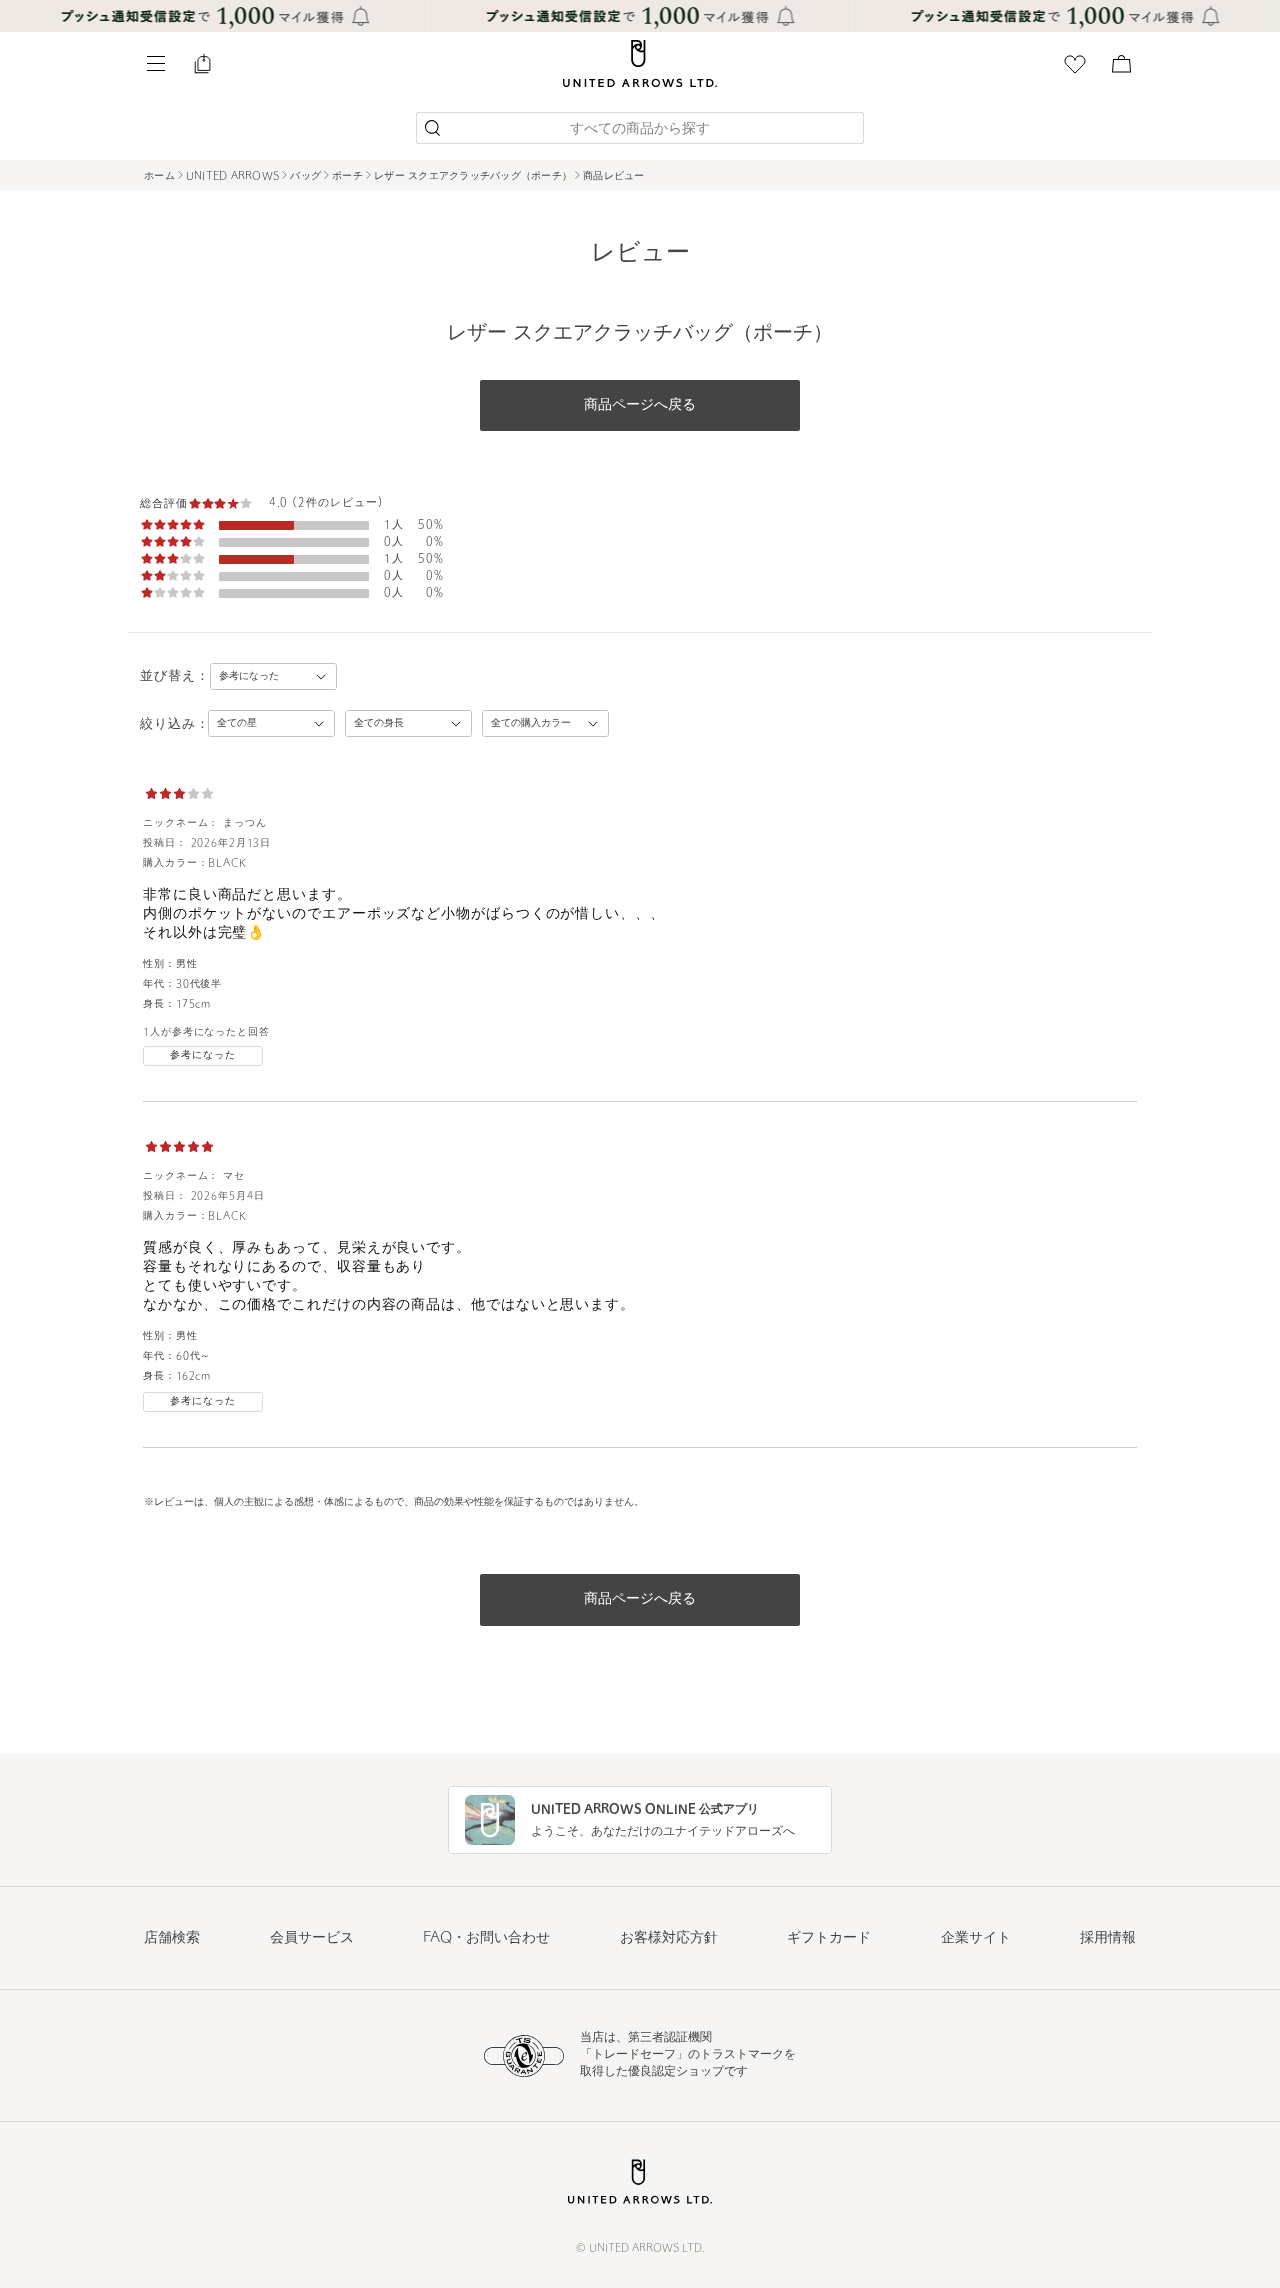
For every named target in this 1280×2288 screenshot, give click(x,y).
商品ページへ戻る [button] (640, 405)
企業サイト (976, 1938)
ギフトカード (829, 1938)
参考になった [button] (202, 1055)
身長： (159, 1004)
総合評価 (164, 504)
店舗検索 (172, 1938)
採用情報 (1108, 1938)
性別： (159, 964)
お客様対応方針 (669, 1938)
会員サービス (312, 1938)
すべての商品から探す (640, 129)
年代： (159, 984)
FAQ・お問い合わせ (486, 1938)
